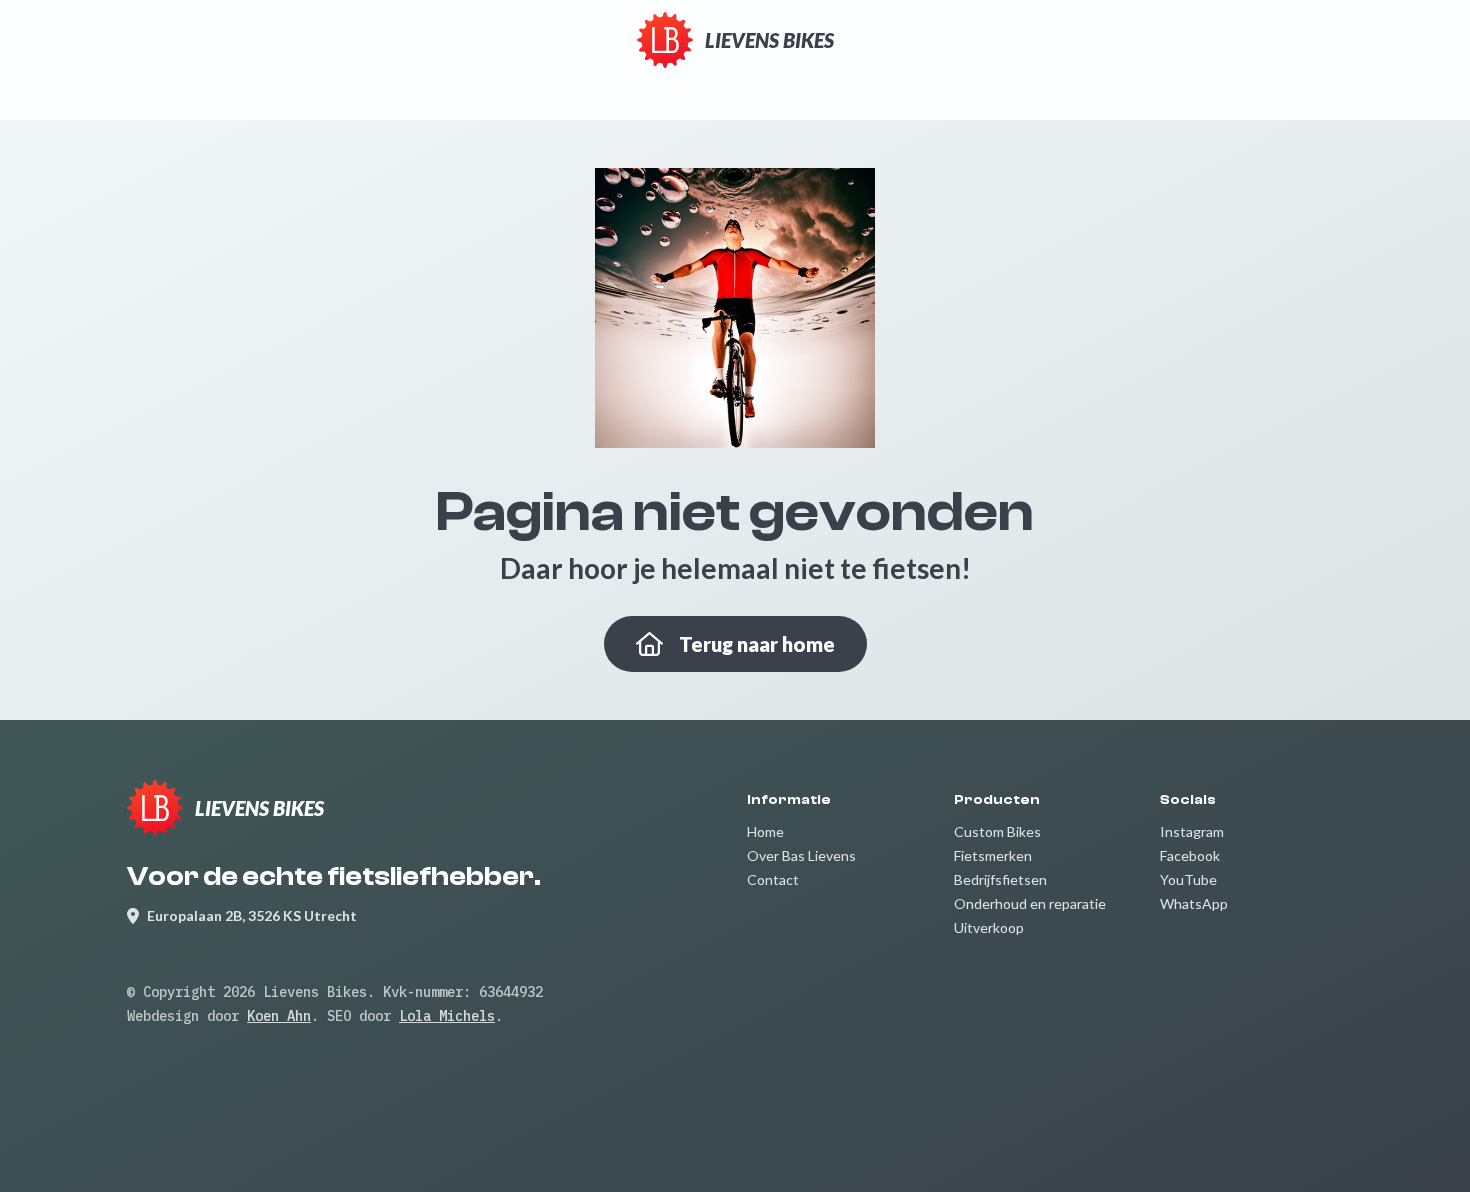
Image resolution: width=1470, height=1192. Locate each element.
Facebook (1190, 855)
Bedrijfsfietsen (1000, 879)
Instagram (1192, 831)
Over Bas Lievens (801, 855)
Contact (773, 879)
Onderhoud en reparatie (1030, 903)
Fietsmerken (993, 855)
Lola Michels (447, 1016)
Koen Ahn (279, 1016)
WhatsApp (1194, 903)
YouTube (1188, 879)
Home (765, 831)
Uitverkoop (989, 927)
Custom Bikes (997, 831)
